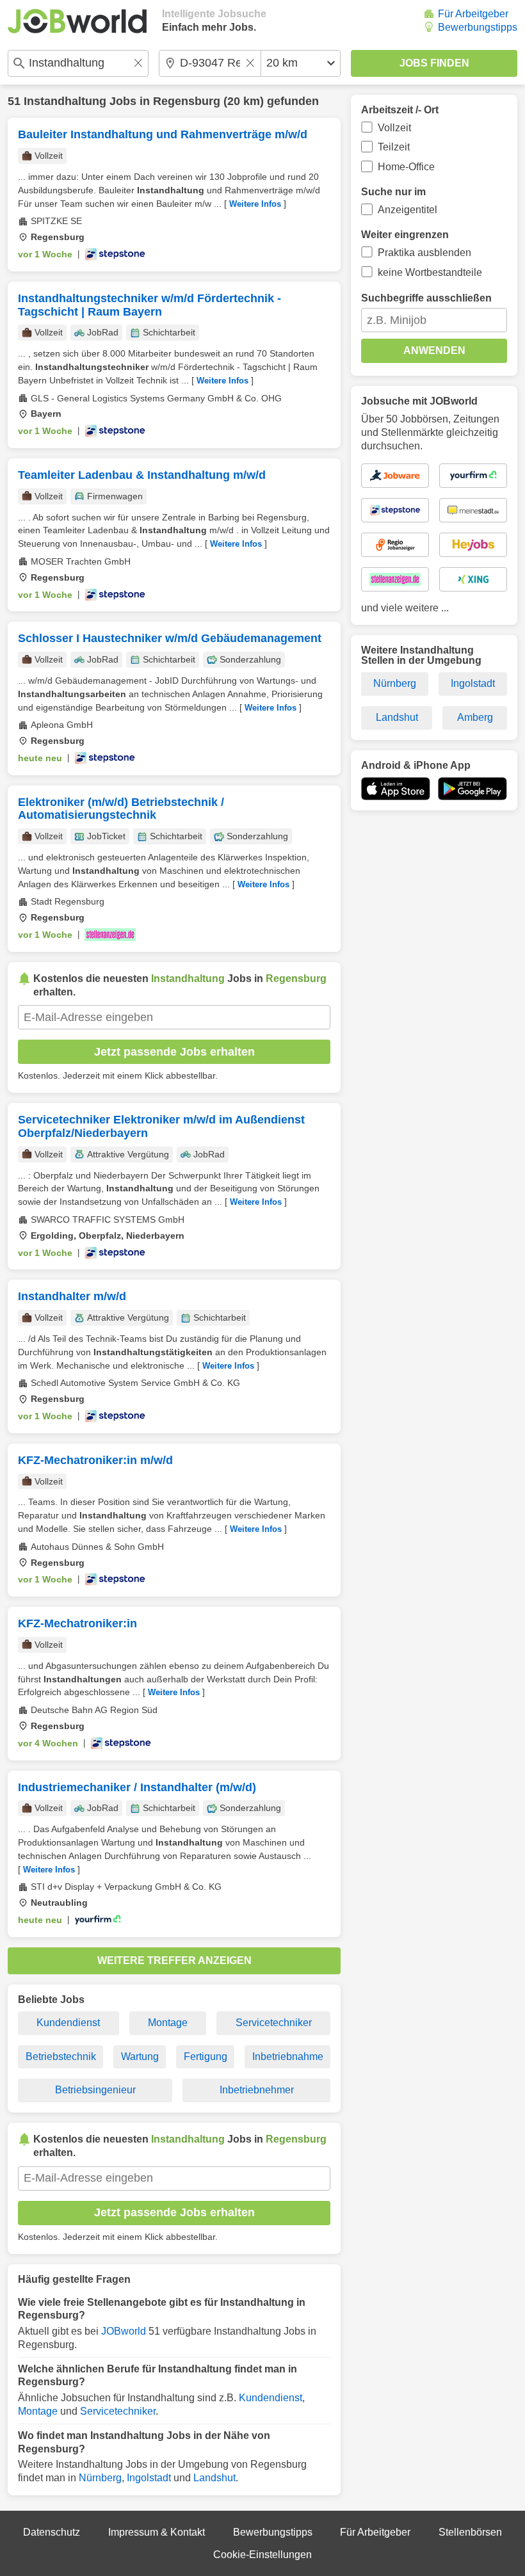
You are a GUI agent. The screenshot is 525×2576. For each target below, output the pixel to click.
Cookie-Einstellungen (262, 2555)
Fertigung (206, 2057)
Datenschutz (52, 2532)
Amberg (475, 717)
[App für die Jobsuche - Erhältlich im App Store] (396, 789)
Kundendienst (68, 2023)
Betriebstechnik (61, 2057)
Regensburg (187, 101)
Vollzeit (394, 128)
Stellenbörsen (470, 2532)
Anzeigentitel (408, 210)
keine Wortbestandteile (430, 272)
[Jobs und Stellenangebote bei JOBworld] (77, 21)
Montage (168, 2023)
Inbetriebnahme (288, 2057)
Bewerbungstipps (478, 27)
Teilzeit (394, 147)
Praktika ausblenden (424, 253)
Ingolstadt (149, 2478)
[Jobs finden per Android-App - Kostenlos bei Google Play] (472, 789)
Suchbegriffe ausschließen (426, 298)
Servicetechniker (274, 2023)
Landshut (214, 2478)
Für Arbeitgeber (473, 14)
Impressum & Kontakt (157, 2532)
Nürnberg (100, 2478)
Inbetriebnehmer (257, 2090)
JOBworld (124, 2331)
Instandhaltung (65, 101)
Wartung (140, 2057)
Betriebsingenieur (95, 2090)
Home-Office (406, 167)
